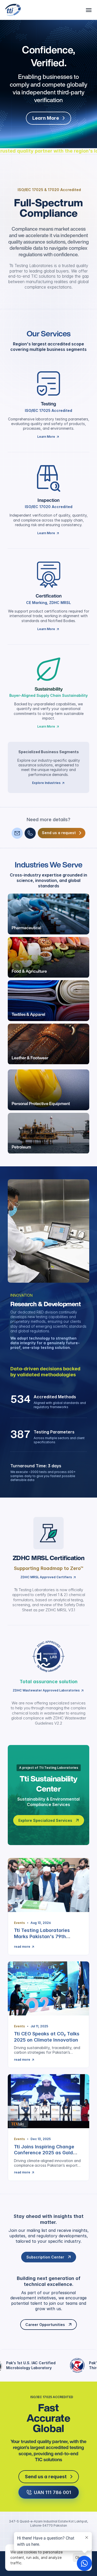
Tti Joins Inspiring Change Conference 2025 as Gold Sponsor (44, 2153)
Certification (49, 596)
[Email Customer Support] (17, 833)
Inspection (48, 500)
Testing (48, 404)
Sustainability (49, 689)
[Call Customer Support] (30, 833)
